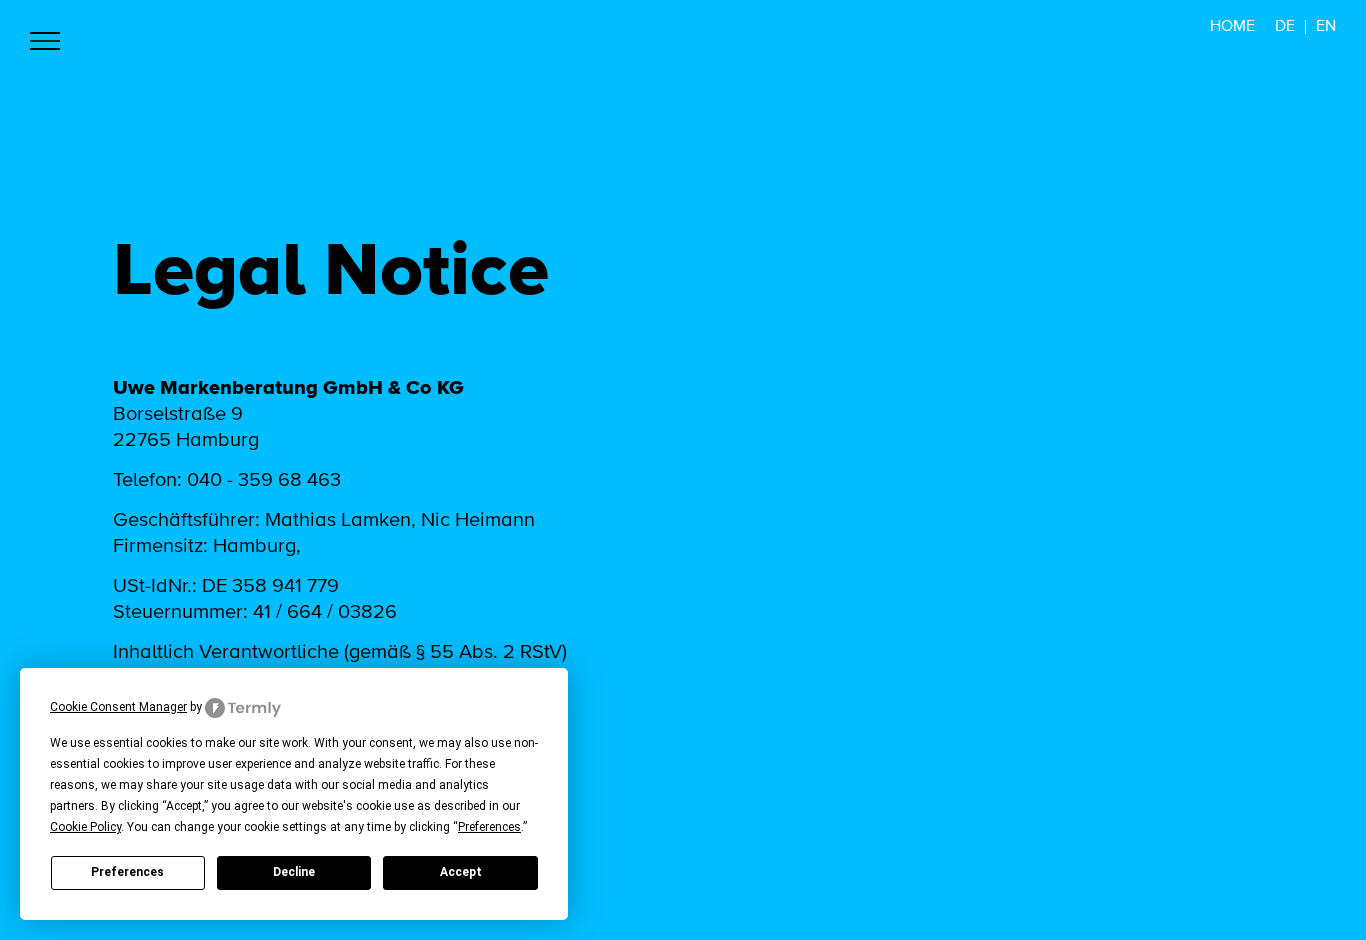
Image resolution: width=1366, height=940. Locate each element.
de (1285, 27)
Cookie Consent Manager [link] (118, 707)
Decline (294, 872)
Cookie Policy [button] (85, 827)
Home (1232, 27)
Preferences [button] (489, 827)
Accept (461, 872)
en (1326, 27)
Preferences (127, 872)
